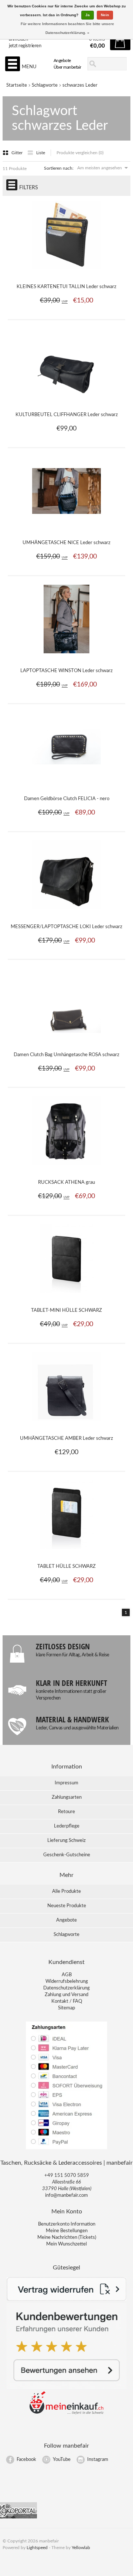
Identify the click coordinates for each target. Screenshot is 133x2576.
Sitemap (66, 2008)
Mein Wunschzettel (66, 2244)
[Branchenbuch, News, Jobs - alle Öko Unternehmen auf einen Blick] (18, 2517)
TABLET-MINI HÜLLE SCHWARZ (66, 1311)
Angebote (62, 60)
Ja (88, 15)
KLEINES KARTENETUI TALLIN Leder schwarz (66, 287)
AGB (67, 1975)
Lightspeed (37, 2548)
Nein (105, 15)
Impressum (66, 1783)
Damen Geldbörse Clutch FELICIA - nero (67, 799)
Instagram (98, 2460)
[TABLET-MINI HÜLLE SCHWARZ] (67, 1297)
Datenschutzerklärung (66, 1988)
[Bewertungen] (66, 2388)
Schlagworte (45, 85)
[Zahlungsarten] (66, 2149)
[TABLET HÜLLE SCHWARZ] (67, 1553)
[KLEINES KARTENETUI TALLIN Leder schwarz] (67, 273)
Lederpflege (67, 1826)
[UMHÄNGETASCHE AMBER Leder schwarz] (67, 1425)
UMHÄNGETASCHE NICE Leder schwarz (66, 543)
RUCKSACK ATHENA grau (66, 1182)
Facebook (26, 2460)
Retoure (66, 1812)
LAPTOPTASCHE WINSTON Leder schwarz (66, 671)
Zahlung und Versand (66, 1995)
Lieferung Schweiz (66, 1841)
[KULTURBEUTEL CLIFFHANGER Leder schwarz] (67, 401)
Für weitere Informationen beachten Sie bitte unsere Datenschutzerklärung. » (67, 28)
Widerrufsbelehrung (67, 1982)
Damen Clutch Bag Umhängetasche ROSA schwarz (66, 1055)
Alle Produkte (66, 1892)
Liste (41, 153)
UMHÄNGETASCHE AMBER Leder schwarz (66, 1439)
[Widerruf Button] (66, 2300)
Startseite (17, 85)
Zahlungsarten (67, 1797)
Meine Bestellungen (67, 2231)
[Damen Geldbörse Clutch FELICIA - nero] (67, 785)
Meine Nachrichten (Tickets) (67, 2238)
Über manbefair (67, 67)
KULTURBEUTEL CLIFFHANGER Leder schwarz (67, 415)
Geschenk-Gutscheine (67, 1855)
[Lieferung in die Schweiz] (66, 2413)
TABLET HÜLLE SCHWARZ (66, 1567)
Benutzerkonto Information (67, 2224)
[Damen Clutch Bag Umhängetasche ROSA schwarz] (67, 1041)
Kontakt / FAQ (67, 2001)
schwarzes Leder (80, 85)
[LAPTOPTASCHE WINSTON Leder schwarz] (67, 657)
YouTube (62, 2460)
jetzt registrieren (25, 46)
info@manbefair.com (66, 2195)
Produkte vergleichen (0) (80, 153)
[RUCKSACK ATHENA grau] (67, 1169)
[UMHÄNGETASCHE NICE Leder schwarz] (67, 529)
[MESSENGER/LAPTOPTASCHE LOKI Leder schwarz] (67, 913)
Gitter (18, 153)
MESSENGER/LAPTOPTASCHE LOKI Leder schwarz (66, 927)
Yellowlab (81, 2548)
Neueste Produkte (67, 1906)
